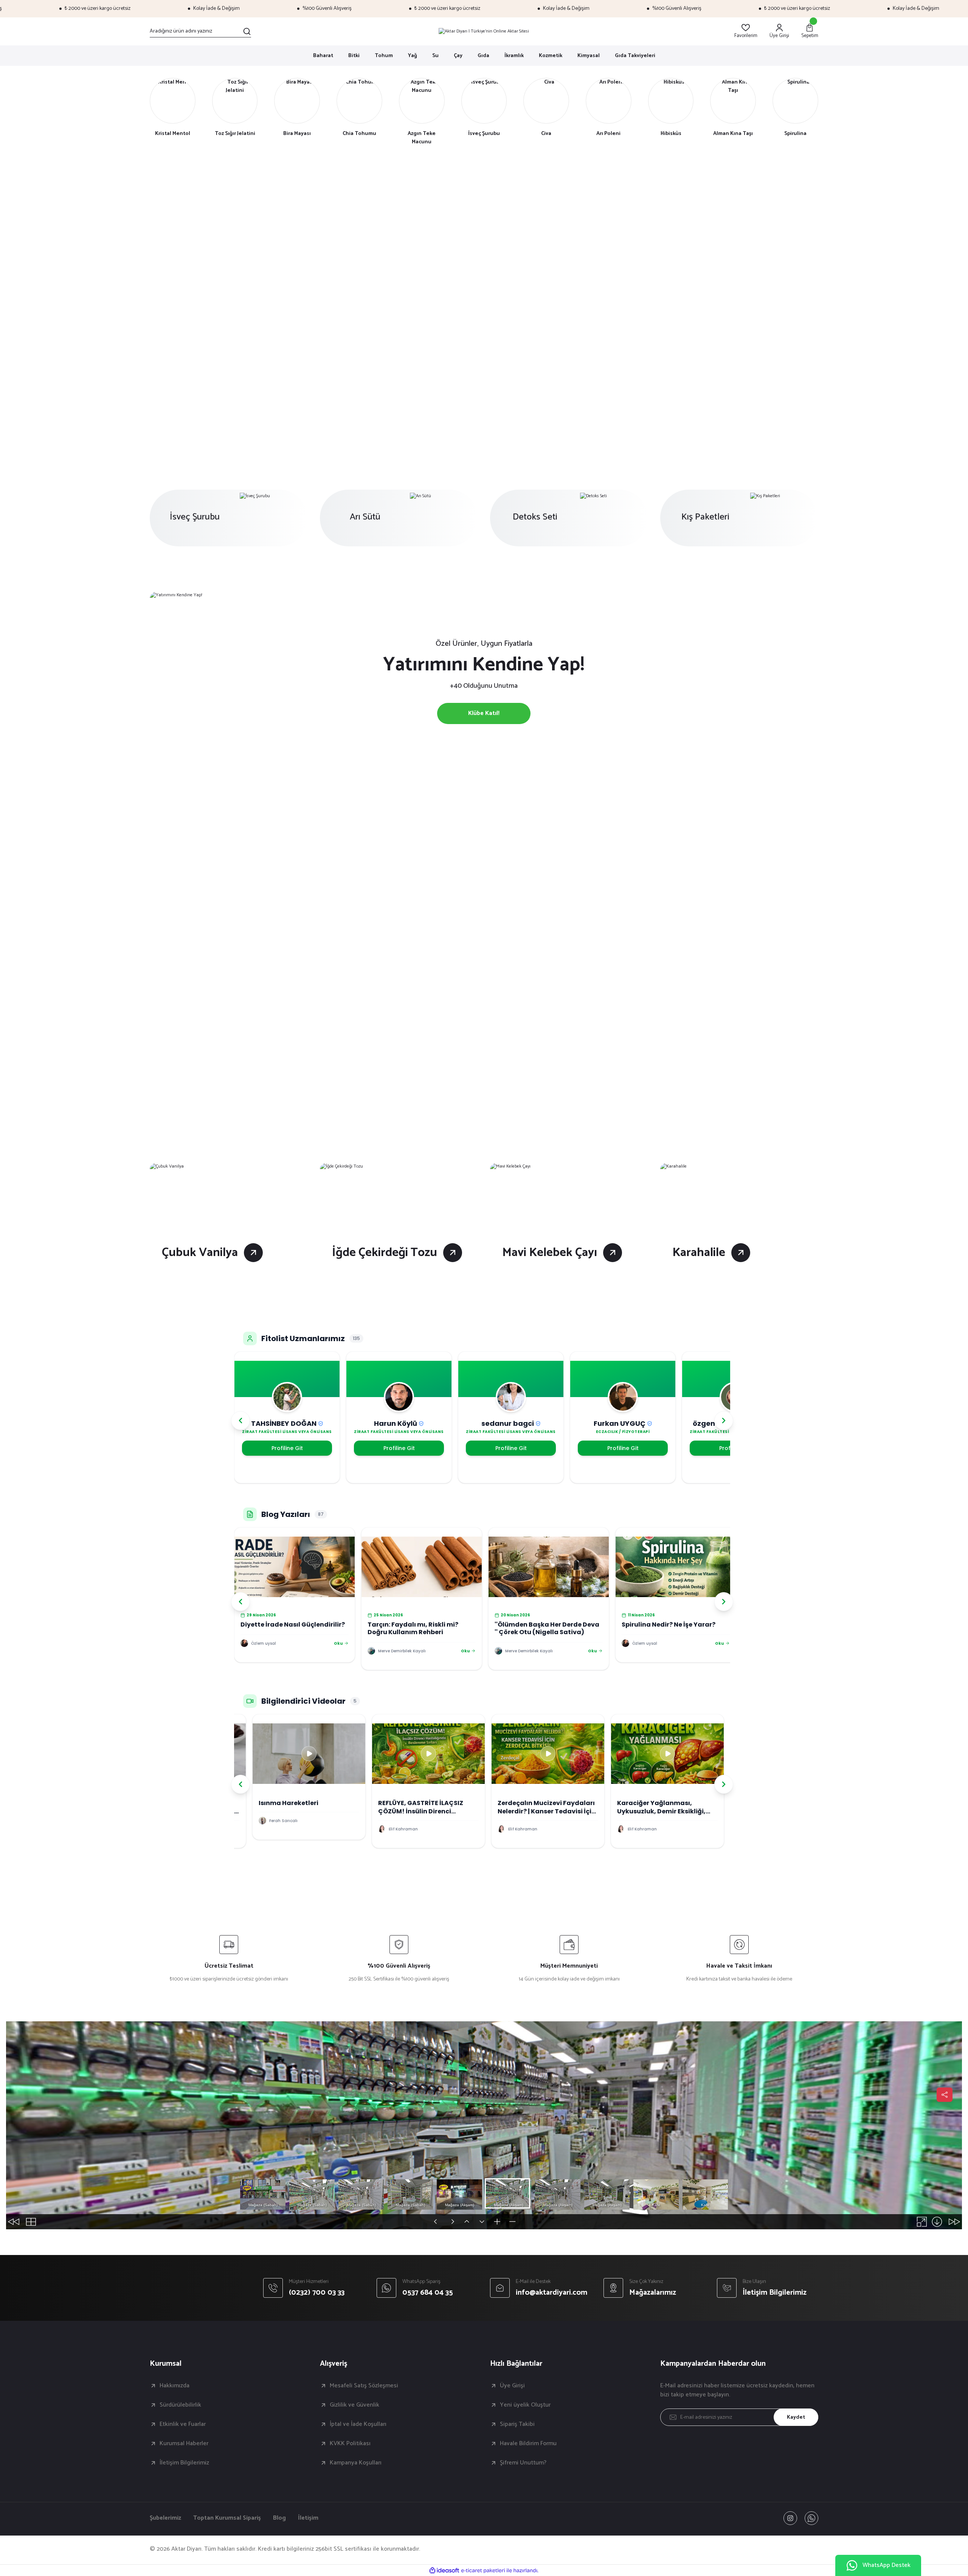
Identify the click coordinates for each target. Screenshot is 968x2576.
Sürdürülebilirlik (180, 2405)
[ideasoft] (444, 2571)
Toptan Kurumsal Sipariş (227, 2518)
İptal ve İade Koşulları (358, 2424)
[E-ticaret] (483, 2570)
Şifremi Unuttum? (523, 2463)
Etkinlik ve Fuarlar (183, 2424)
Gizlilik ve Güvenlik (354, 2405)
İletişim (308, 2518)
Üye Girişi (512, 2386)
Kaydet (796, 2417)
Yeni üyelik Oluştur (525, 2405)
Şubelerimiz (165, 2518)
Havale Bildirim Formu (528, 2444)
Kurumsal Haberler (184, 2444)
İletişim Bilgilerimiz (184, 2463)
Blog (279, 2518)
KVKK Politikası (350, 2444)
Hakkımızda (175, 2386)
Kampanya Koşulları (356, 2463)
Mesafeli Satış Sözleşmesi (364, 2386)
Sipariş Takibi (517, 2424)
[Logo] (484, 31)
